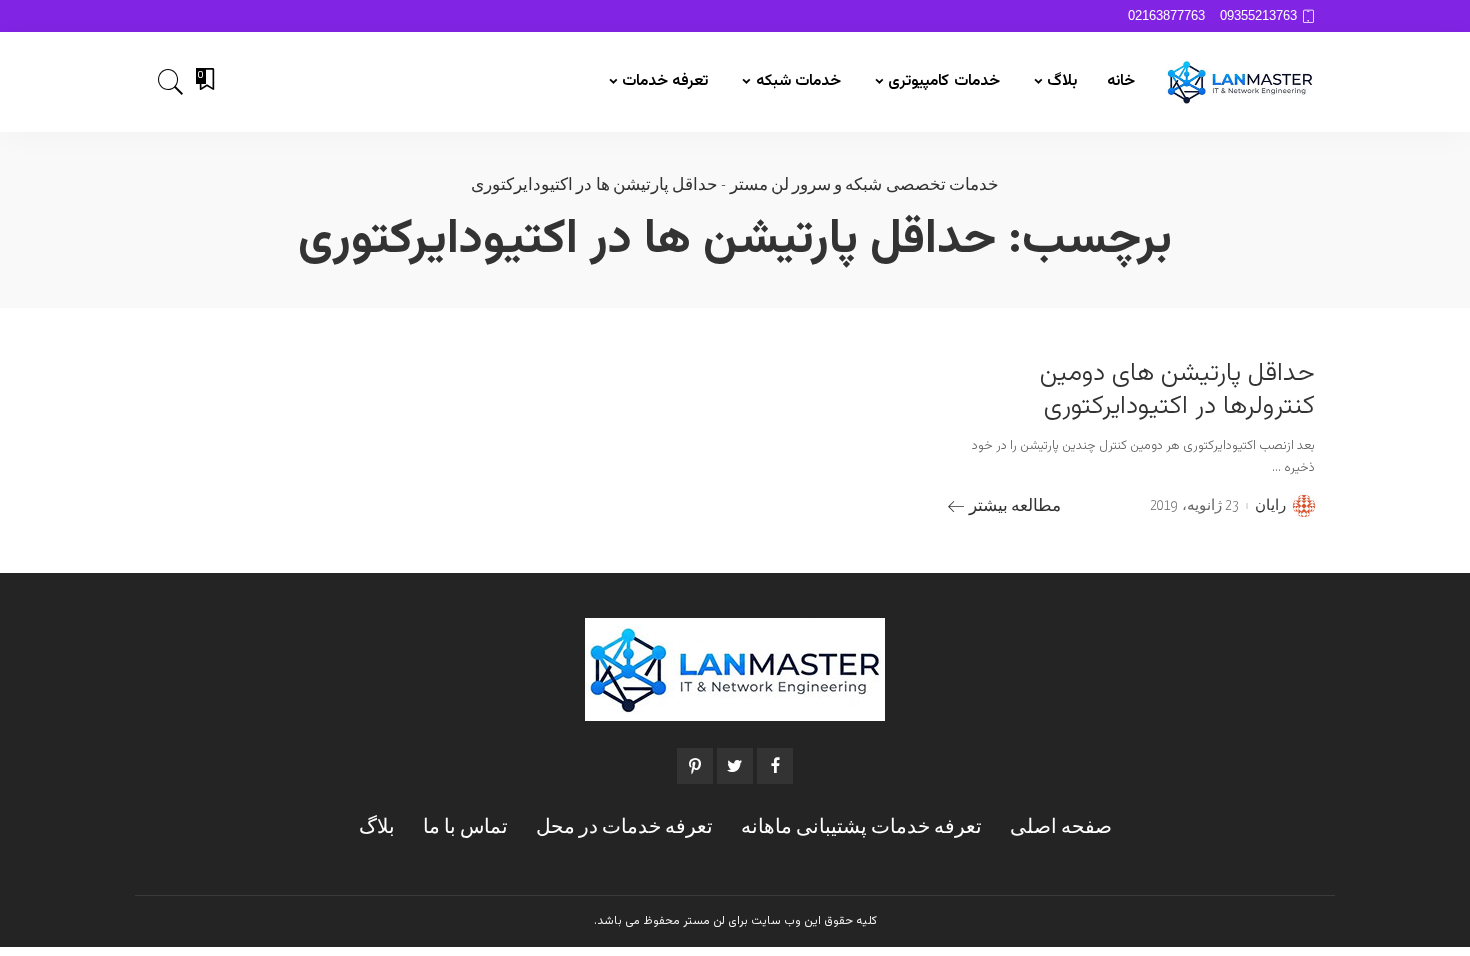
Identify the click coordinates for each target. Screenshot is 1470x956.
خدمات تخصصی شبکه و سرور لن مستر (864, 185)
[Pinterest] (695, 766)
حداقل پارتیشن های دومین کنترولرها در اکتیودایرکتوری (1177, 390)
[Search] (171, 82)
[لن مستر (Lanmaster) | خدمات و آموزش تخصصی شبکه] (1240, 82)
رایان (1270, 506)
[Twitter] (735, 766)
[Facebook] (775, 766)
